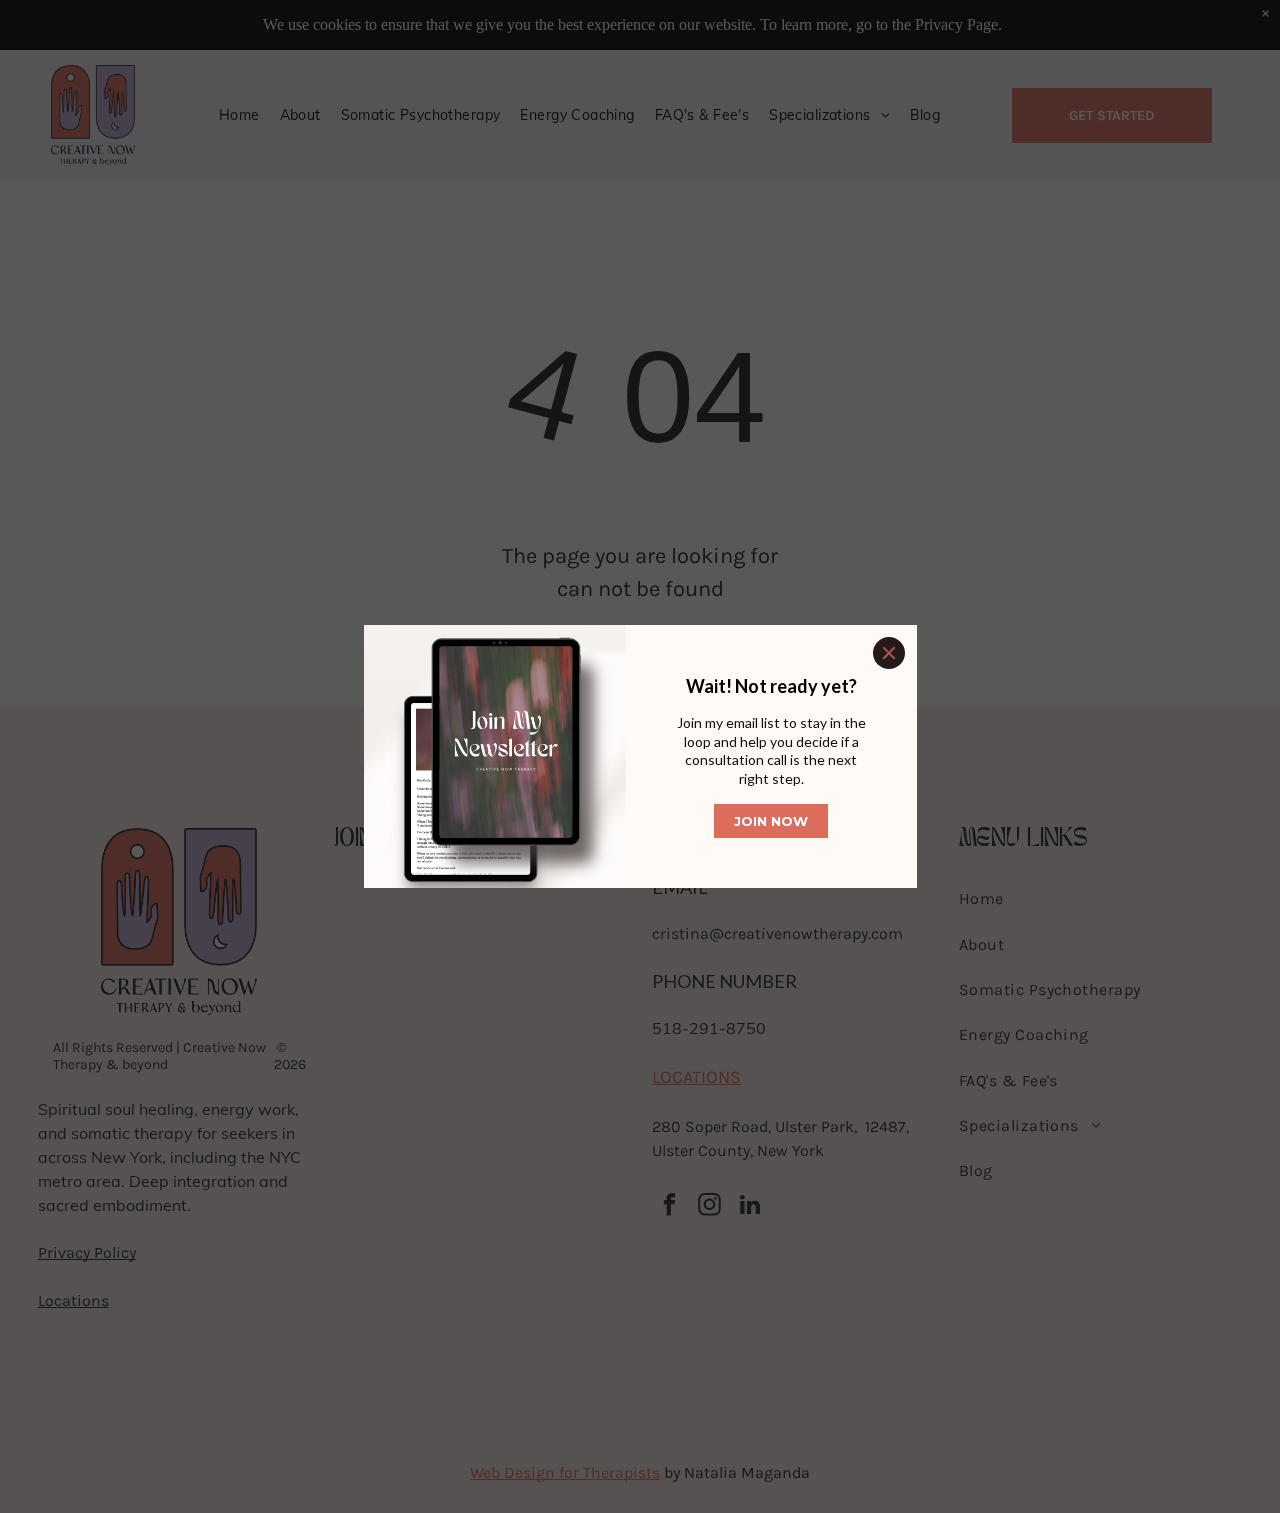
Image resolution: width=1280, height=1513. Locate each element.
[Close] (889, 653)
